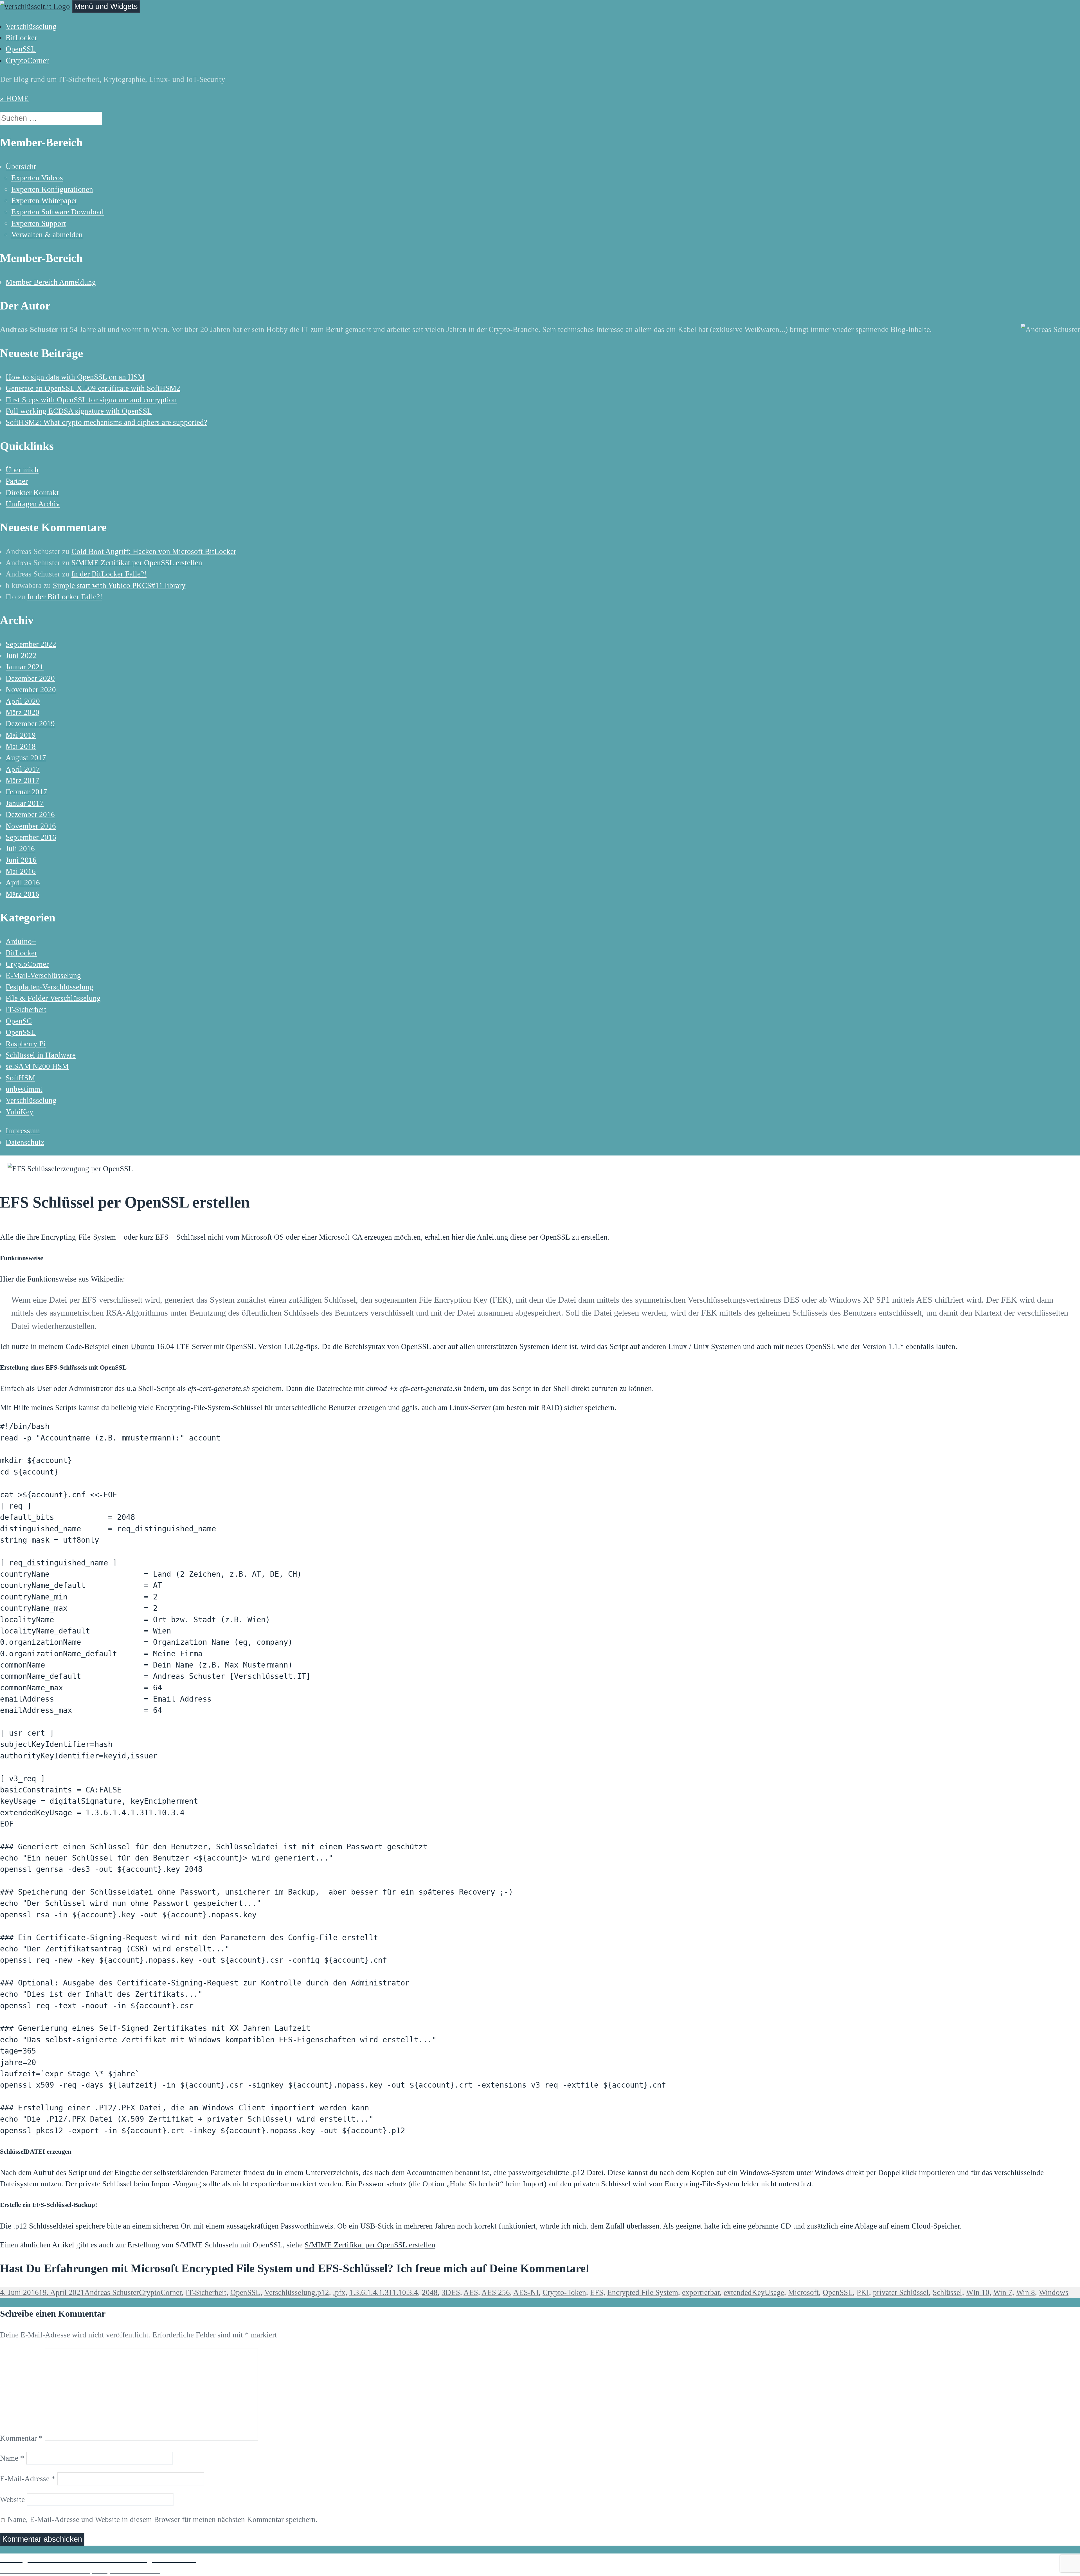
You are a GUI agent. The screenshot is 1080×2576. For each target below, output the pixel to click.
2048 (430, 2292)
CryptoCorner (27, 60)
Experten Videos (37, 178)
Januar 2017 (25, 803)
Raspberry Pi (26, 1044)
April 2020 (23, 701)
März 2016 (22, 894)
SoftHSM (20, 1078)
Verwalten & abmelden (47, 235)
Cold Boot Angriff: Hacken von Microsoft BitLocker (154, 551)
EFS (597, 2292)
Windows (1054, 2292)
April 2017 (23, 769)
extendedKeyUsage (754, 2292)
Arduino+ (21, 941)
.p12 (322, 2292)
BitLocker (21, 38)
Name (12, 2458)
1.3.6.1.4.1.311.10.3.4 (384, 2292)
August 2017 (26, 758)
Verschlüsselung (31, 26)
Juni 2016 (21, 860)
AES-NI (526, 2292)
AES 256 (496, 2292)
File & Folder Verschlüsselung (53, 998)
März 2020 (22, 712)
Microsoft (803, 2292)
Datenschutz (25, 1142)
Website (12, 2499)
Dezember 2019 (30, 724)
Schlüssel (947, 2292)
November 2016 (31, 826)
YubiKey (20, 1112)
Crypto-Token (564, 2292)
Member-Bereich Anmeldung (51, 282)
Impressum (23, 1131)
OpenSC (19, 1021)
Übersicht (21, 167)
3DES (451, 2292)
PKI (863, 2292)
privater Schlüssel (901, 2292)
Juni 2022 (21, 656)
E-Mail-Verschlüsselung (43, 975)
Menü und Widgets (106, 6)
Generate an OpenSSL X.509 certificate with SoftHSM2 (93, 388)
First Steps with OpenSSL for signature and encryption (91, 400)
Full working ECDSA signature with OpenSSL (79, 411)
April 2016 (23, 883)
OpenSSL (21, 49)
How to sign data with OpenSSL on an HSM (75, 377)
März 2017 (22, 780)
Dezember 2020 (30, 678)
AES (471, 2292)
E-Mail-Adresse (28, 2479)
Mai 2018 (21, 746)
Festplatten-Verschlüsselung (49, 987)
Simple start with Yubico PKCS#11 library (119, 585)
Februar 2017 (26, 792)
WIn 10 (978, 2292)
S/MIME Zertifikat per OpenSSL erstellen (137, 563)
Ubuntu (143, 1347)
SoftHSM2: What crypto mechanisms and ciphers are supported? (106, 422)
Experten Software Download (58, 212)
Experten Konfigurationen (52, 189)
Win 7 (1003, 2292)
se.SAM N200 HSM (37, 1066)
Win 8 (1026, 2292)
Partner (17, 481)
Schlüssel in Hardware (41, 1055)
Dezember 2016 (30, 814)
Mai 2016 (21, 871)
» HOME (14, 98)
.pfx (339, 2292)
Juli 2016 (20, 849)
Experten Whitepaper (44, 201)
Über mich (22, 470)
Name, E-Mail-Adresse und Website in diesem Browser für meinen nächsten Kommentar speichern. (163, 2519)
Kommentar (21, 2438)
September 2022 (31, 644)
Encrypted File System (643, 2292)
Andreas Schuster (112, 2292)
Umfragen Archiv (33, 504)
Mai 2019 (21, 735)
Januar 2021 (25, 667)
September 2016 (31, 837)
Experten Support (39, 223)
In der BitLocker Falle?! (109, 574)
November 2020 (31, 690)
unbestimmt (24, 1089)
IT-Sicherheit (26, 1009)
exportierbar (701, 2292)
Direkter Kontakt (32, 493)
